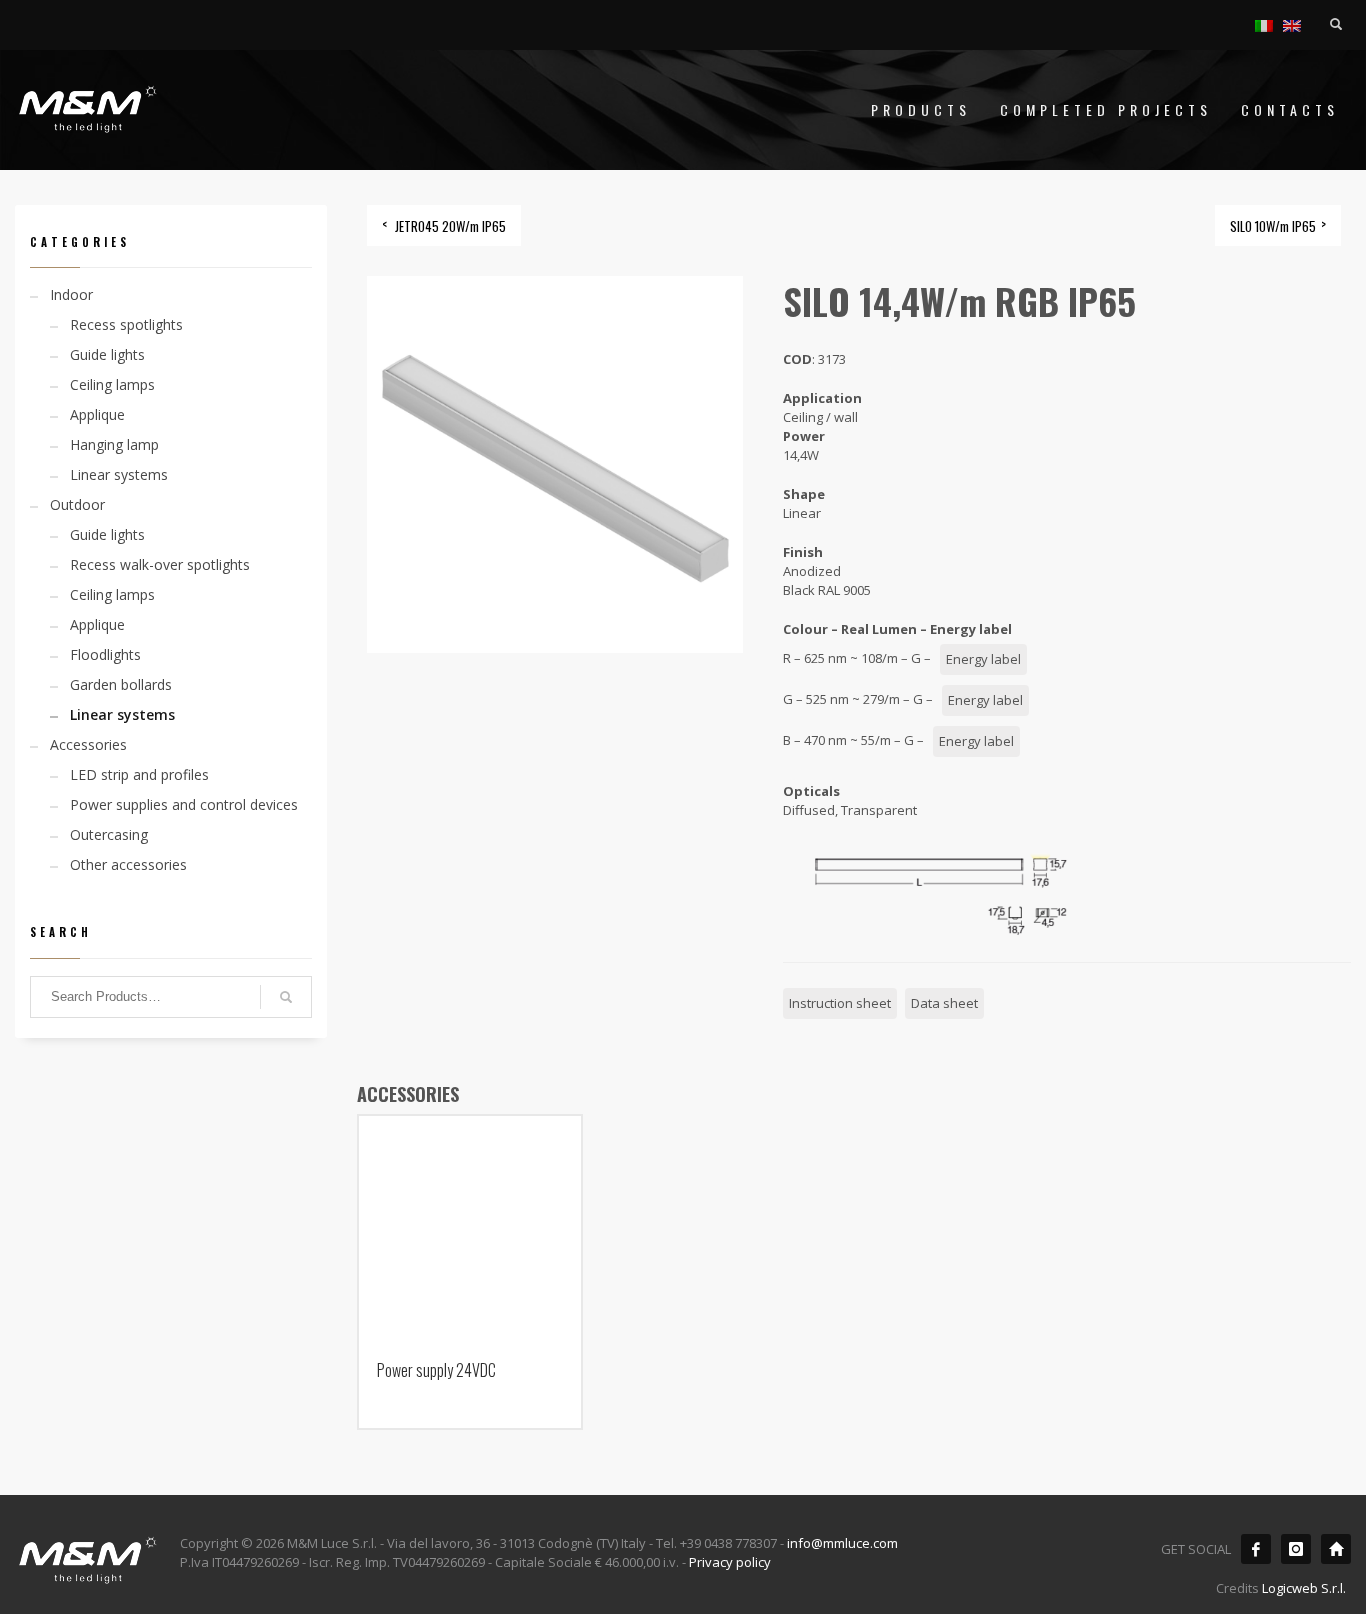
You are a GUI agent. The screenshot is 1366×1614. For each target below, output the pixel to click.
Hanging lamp (114, 444)
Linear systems (119, 474)
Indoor (71, 294)
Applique (97, 414)
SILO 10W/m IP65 (1273, 226)
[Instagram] (1296, 1549)
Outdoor (77, 504)
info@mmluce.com (842, 1543)
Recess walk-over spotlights (160, 564)
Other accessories (128, 864)
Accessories (88, 744)
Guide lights (107, 354)
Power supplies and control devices (184, 804)
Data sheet (944, 1003)
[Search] (286, 997)
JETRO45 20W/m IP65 (450, 226)
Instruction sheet (840, 1003)
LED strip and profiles (139, 774)
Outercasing (109, 834)
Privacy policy (730, 1562)
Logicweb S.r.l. (1304, 1588)
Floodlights (105, 654)
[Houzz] (1336, 1549)
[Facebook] (1256, 1549)
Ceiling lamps (112, 384)
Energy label (983, 659)
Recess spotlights (126, 324)
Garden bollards (121, 684)
